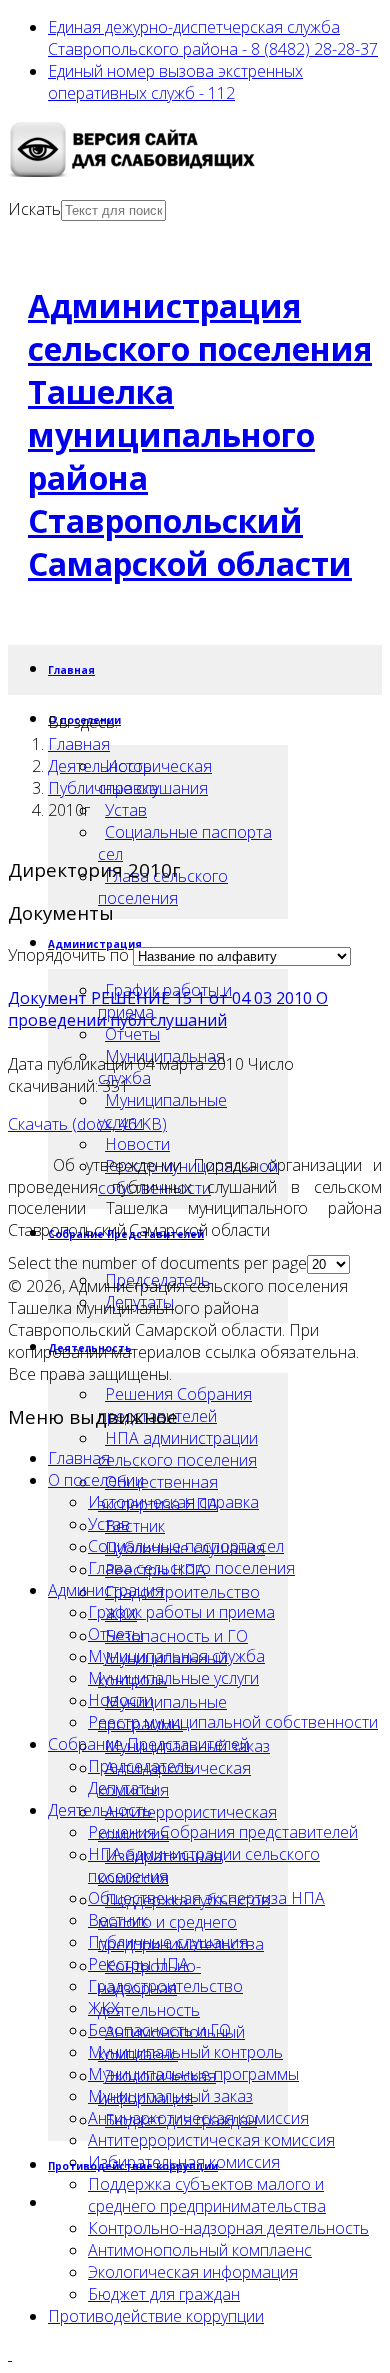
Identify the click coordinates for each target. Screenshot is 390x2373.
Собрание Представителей (148, 1744)
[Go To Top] (10, 2354)
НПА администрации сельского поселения (178, 1449)
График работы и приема (181, 1612)
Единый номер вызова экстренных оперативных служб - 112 (175, 82)
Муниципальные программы (193, 2074)
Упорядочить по (68, 955)
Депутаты (122, 1788)
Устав (126, 810)
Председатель (140, 1766)
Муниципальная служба (176, 1656)
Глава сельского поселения (163, 887)
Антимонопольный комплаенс (200, 2250)
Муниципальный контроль (185, 2052)
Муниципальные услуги (162, 1111)
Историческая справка (173, 1502)
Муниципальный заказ (170, 2096)
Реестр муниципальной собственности (233, 1722)
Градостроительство (182, 1592)
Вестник (135, 1526)
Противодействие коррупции (156, 2316)
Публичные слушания (128, 788)
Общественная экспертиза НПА (206, 1898)
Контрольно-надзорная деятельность (228, 2228)
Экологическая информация (193, 2272)
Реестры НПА (138, 1964)
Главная (71, 670)
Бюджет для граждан (164, 2294)
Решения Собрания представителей (223, 1832)
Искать (34, 209)
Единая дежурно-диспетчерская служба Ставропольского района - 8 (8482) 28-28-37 (213, 38)
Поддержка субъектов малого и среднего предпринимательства (184, 1922)
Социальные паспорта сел (185, 843)
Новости (137, 1144)
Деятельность (100, 766)
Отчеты (132, 1034)
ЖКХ (104, 2008)
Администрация (106, 1590)
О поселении (96, 1480)
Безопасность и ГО (176, 1636)
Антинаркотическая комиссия (174, 1779)
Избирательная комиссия (184, 2162)
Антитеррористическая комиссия (211, 2140)
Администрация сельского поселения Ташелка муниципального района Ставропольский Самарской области (200, 434)
